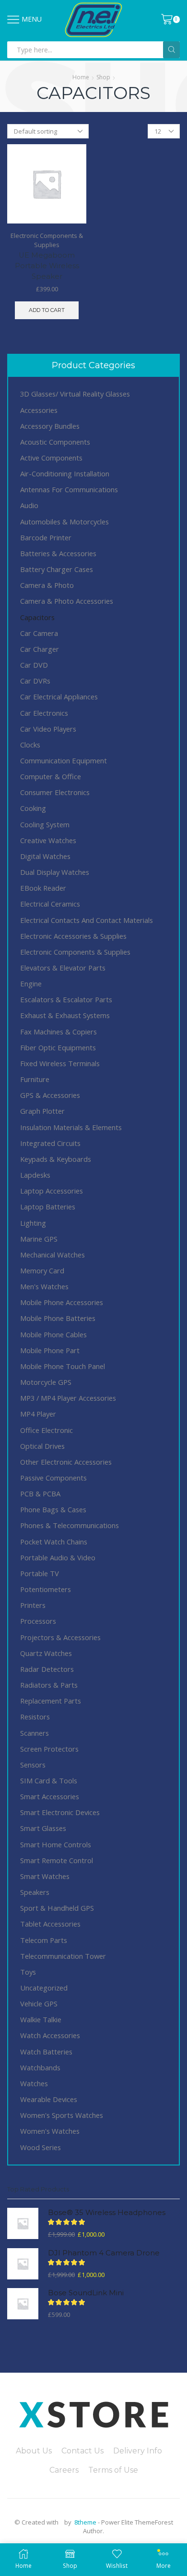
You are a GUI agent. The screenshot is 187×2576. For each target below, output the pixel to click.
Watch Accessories (50, 2035)
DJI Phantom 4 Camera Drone (104, 2253)
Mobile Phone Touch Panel (63, 1366)
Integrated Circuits (50, 1143)
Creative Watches (48, 840)
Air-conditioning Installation (65, 473)
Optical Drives (42, 1446)
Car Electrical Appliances (59, 697)
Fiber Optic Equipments (58, 1047)
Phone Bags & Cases (53, 1509)
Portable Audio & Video (58, 1557)
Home (81, 77)
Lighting (33, 1223)
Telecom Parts (44, 1940)
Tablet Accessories (50, 1924)
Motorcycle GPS (46, 1382)
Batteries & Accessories (58, 553)
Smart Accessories (50, 1796)
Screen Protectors (49, 1749)
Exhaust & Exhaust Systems (65, 1015)
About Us (34, 2451)
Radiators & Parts (49, 1685)
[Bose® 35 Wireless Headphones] (23, 2223)
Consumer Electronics (55, 792)
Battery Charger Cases (57, 569)
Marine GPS (39, 1239)
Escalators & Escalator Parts (66, 999)
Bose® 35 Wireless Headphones (107, 2213)
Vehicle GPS (39, 2004)
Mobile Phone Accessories (62, 1302)
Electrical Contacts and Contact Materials (87, 920)
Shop (103, 77)
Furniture (35, 1079)
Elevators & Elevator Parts (63, 968)
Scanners (35, 1733)
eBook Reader (43, 888)
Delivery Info (138, 2451)
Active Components (51, 458)
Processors (38, 1621)
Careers (64, 2470)
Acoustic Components (55, 442)
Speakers (35, 1892)
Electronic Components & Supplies (47, 240)
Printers (33, 1605)
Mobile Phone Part (50, 1350)
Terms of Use (113, 2470)
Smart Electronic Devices (60, 1812)
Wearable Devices (49, 2099)
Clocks (30, 745)
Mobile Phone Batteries (58, 1318)
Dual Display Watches (55, 872)
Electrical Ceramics (50, 904)
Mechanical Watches (53, 1255)
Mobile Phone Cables (53, 1334)
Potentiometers (46, 1589)
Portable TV (40, 1573)
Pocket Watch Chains (54, 1542)
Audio (29, 505)
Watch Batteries (46, 2052)
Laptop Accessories (52, 1191)
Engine (31, 983)
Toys (28, 1972)
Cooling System (45, 824)
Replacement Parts (51, 1701)
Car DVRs (35, 681)
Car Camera (39, 633)
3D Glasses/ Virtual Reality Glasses (75, 394)
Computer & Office (51, 776)
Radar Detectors (47, 1669)
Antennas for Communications (69, 489)
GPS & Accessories (50, 1095)
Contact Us (82, 2451)
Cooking (33, 808)
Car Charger (40, 649)
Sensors (33, 1765)
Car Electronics (44, 713)
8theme (85, 2522)
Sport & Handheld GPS (57, 1908)
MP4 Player (38, 1414)
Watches (34, 2083)
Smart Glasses (43, 1828)
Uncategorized (44, 1988)
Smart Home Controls (56, 1844)
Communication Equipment (64, 760)
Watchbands (40, 2067)
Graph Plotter (42, 1111)
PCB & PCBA (40, 1493)
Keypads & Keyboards (56, 1159)
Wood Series (41, 2147)
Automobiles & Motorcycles (64, 522)
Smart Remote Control (57, 1860)
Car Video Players (48, 729)
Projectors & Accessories (60, 1637)
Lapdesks (35, 1175)
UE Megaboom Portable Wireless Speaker (47, 266)
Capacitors (37, 617)
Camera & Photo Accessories (67, 601)
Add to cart (47, 310)
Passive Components (53, 1478)
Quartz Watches (46, 1653)
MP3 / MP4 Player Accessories (68, 1398)
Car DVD (34, 665)
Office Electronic (47, 1430)
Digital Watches (45, 856)
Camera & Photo (47, 585)
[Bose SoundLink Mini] (23, 2304)
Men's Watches (44, 1286)
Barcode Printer (46, 537)
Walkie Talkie (41, 2019)
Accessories (39, 410)
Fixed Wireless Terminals (60, 1063)
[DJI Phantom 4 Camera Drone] (23, 2264)
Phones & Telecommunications (70, 1525)
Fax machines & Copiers (58, 1032)
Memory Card (42, 1270)
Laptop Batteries (48, 1207)
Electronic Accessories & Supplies (73, 936)
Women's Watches (50, 2131)
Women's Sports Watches (62, 2115)
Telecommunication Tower (63, 1956)
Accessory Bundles (50, 426)
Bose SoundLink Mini (86, 2293)
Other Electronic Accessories (66, 1462)
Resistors (35, 1717)
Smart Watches (45, 1876)
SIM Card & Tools (49, 1780)
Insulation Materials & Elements (71, 1127)
